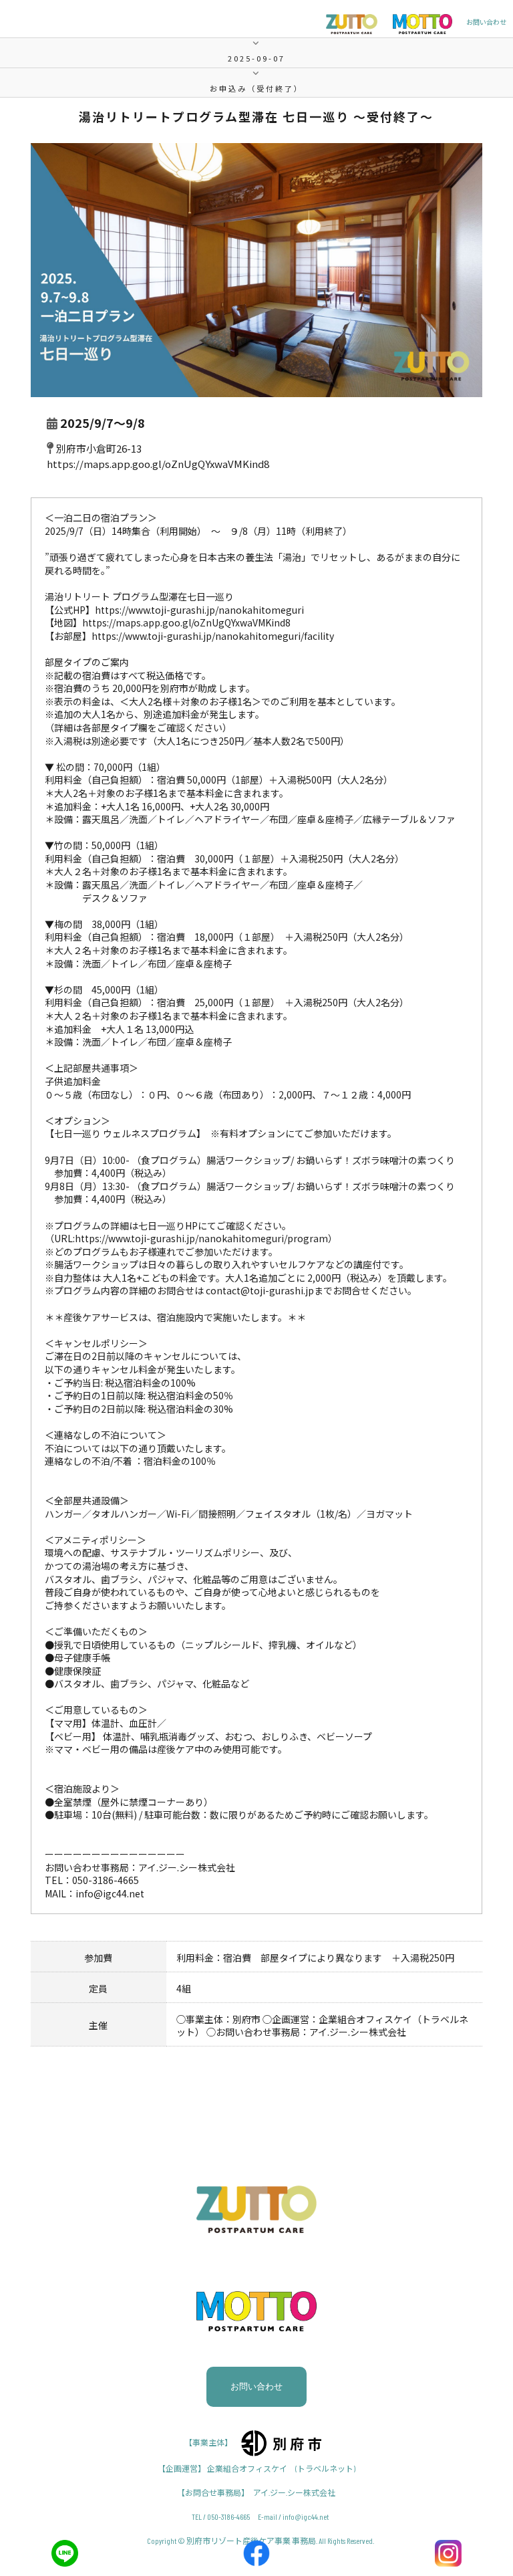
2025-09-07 (256, 58)
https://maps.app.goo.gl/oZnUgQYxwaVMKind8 (158, 464)
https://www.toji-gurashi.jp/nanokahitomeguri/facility (213, 636)
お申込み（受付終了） (256, 88)
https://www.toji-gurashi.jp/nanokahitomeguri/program (201, 1238)
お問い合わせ (486, 22)
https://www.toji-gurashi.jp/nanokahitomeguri (199, 610)
